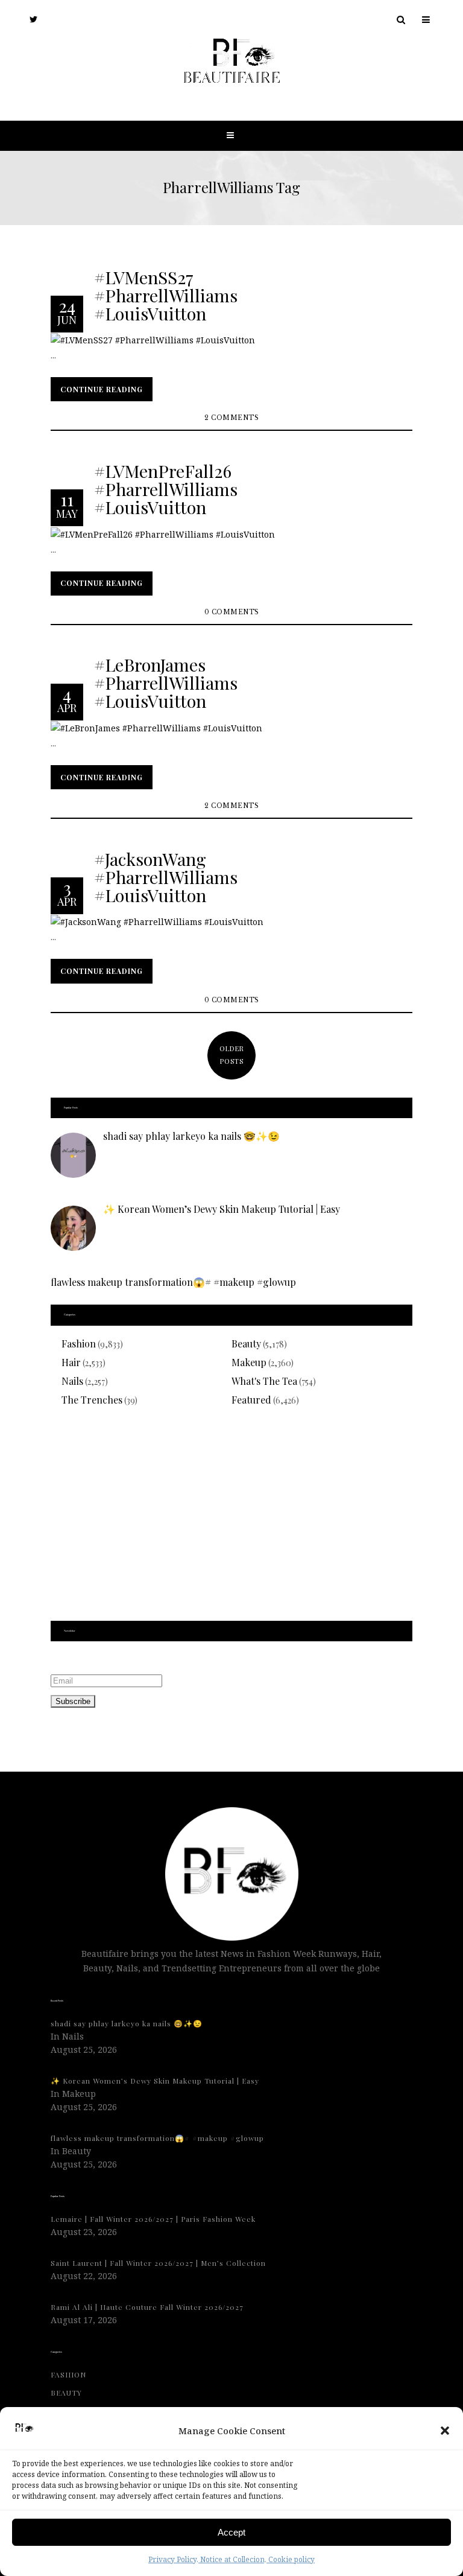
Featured (251, 1400)
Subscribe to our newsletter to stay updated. (144, 1660)
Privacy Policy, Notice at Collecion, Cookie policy (231, 2559)
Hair (71, 1362)
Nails (72, 1381)
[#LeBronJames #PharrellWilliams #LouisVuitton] (156, 727)
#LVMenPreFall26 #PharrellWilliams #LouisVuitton (166, 488)
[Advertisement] (231, 1521)
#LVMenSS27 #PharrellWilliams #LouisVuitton (166, 294)
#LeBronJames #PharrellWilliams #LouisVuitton (166, 682)
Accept (231, 2532)
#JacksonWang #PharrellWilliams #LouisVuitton (166, 876)
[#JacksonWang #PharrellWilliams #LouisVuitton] (157, 921)
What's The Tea (264, 1381)
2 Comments (231, 418)
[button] (445, 2431)
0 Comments (232, 612)
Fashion (79, 1344)
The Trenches (92, 1400)
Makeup (249, 1362)
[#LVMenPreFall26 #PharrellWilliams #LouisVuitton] (163, 533)
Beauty (246, 1344)
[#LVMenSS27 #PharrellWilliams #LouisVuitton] (153, 339)
